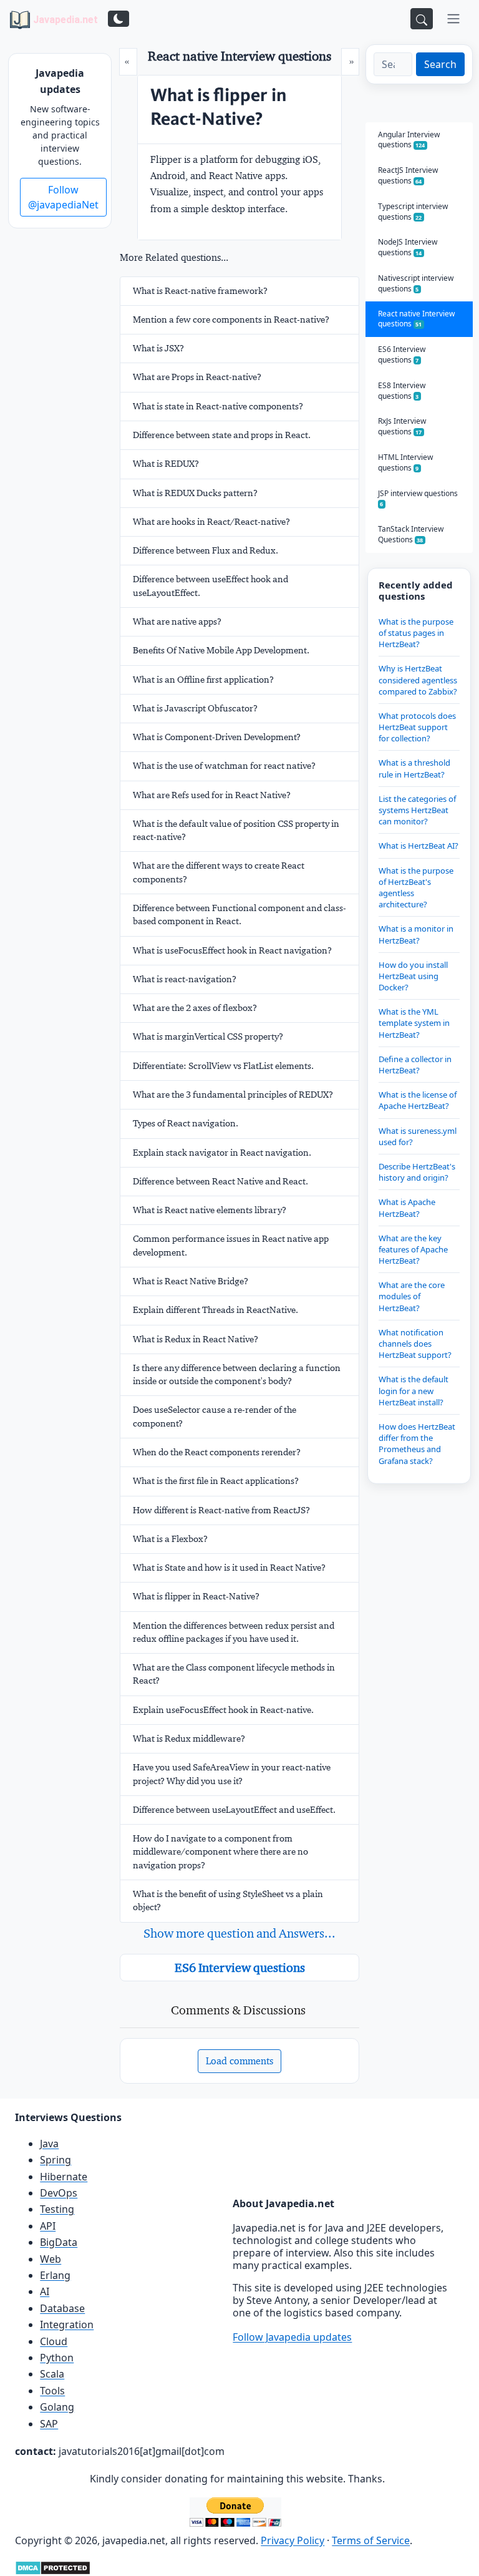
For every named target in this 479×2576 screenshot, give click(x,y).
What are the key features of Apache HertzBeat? (413, 1249)
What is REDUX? (166, 464)
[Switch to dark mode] (119, 19)
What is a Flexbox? (170, 1539)
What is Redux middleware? (189, 1739)
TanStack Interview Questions (411, 534)
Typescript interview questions (413, 212)
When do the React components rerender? (217, 1452)
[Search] (422, 19)
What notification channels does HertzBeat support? (415, 1344)
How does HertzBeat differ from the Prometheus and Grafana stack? (417, 1444)
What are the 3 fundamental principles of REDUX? (233, 1095)
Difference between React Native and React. (220, 1181)
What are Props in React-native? (197, 377)
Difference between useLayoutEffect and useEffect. (234, 1810)
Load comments (239, 2061)
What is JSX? (158, 348)
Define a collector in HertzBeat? (415, 1065)
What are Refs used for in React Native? (212, 795)
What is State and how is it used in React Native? (229, 1568)
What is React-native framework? (200, 291)
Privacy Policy (293, 2540)
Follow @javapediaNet (63, 197)
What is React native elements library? (210, 1210)
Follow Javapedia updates (292, 2337)
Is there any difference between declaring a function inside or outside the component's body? (237, 1374)
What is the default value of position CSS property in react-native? (236, 830)
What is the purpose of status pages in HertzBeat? (416, 633)
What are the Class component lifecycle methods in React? (234, 1674)
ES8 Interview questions (402, 391)
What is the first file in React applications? (216, 1481)
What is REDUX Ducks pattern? (195, 493)
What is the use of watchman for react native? (224, 766)
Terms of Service (371, 2540)
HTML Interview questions (405, 462)
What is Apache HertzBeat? (407, 1207)
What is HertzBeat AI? (419, 846)
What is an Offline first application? (203, 680)
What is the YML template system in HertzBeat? (414, 1023)
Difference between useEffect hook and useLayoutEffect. (210, 586)
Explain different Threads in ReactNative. (215, 1310)
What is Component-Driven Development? (217, 737)
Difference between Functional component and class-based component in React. (239, 915)
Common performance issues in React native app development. (231, 1245)
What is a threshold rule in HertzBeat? (414, 768)
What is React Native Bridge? (191, 1281)
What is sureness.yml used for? (418, 1136)
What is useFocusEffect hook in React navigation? (232, 950)
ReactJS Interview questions (408, 175)
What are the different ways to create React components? (219, 872)
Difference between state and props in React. (222, 435)
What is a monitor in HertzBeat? (416, 934)
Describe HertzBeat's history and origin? (417, 1172)
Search (440, 64)
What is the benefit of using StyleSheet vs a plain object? (228, 1900)
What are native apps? (177, 622)
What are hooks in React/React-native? (211, 522)
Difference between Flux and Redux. (206, 550)
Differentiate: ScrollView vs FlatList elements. (223, 1066)
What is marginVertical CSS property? (208, 1037)
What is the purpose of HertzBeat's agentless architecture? (416, 888)
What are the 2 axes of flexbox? (195, 1008)
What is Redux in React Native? (196, 1339)
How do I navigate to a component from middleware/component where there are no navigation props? (220, 1852)
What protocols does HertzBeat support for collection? (417, 727)
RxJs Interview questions (402, 426)
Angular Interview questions (409, 140)
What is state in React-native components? (218, 406)
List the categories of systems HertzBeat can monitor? (417, 810)
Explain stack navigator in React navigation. (222, 1153)
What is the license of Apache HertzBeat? (418, 1100)
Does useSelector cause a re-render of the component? (215, 1416)
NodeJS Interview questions (408, 247)
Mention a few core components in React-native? (231, 320)
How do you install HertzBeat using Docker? (413, 976)
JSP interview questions (418, 498)
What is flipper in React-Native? (196, 1596)
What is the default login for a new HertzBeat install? (414, 1390)
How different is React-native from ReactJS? (221, 1510)
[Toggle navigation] (453, 19)
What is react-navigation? (185, 979)
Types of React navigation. (186, 1123)
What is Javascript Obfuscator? (195, 708)
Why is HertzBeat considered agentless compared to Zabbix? (418, 680)
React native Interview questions (416, 319)
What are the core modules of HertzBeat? (412, 1296)
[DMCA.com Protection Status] (53, 2567)
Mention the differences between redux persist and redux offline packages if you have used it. (234, 1632)
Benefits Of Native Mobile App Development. (221, 650)
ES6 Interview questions (240, 1968)
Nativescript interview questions (416, 283)
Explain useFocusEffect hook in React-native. (223, 1710)
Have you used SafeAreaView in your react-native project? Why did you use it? (232, 1774)
